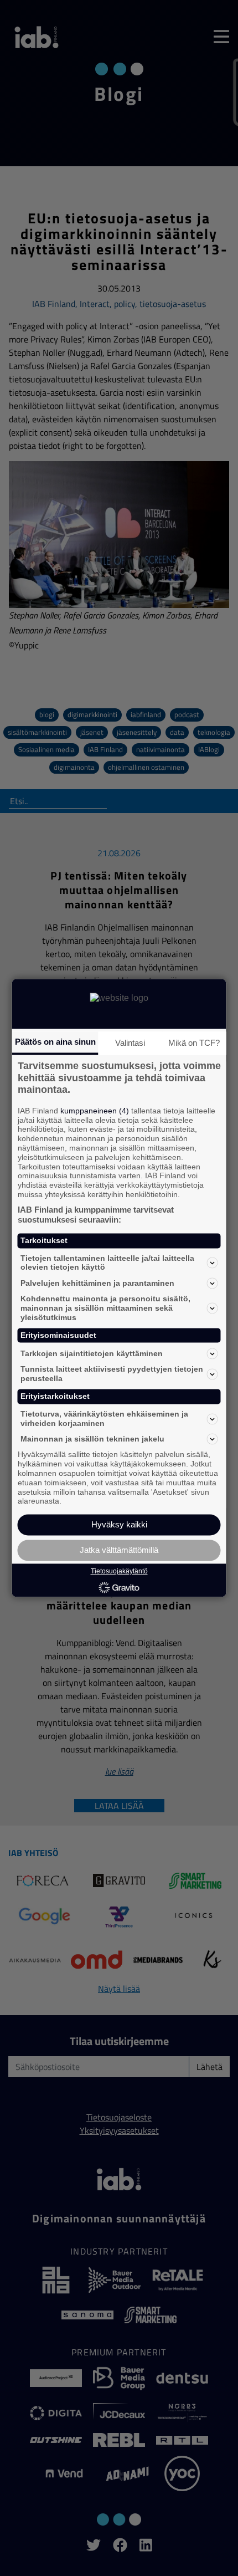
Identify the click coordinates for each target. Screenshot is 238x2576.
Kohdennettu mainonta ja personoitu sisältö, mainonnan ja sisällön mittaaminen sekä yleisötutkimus (105, 1309)
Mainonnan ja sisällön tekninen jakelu (92, 1439)
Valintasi (130, 1043)
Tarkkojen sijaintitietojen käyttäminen (92, 1353)
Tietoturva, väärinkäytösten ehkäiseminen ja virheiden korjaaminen (104, 1419)
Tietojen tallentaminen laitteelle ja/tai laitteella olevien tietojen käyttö (107, 1263)
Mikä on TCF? (194, 1043)
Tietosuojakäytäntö (119, 1571)
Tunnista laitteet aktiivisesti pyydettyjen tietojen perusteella (112, 1374)
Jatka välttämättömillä (119, 1550)
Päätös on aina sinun (55, 1042)
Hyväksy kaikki (119, 1525)
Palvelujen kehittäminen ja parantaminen (97, 1283)
